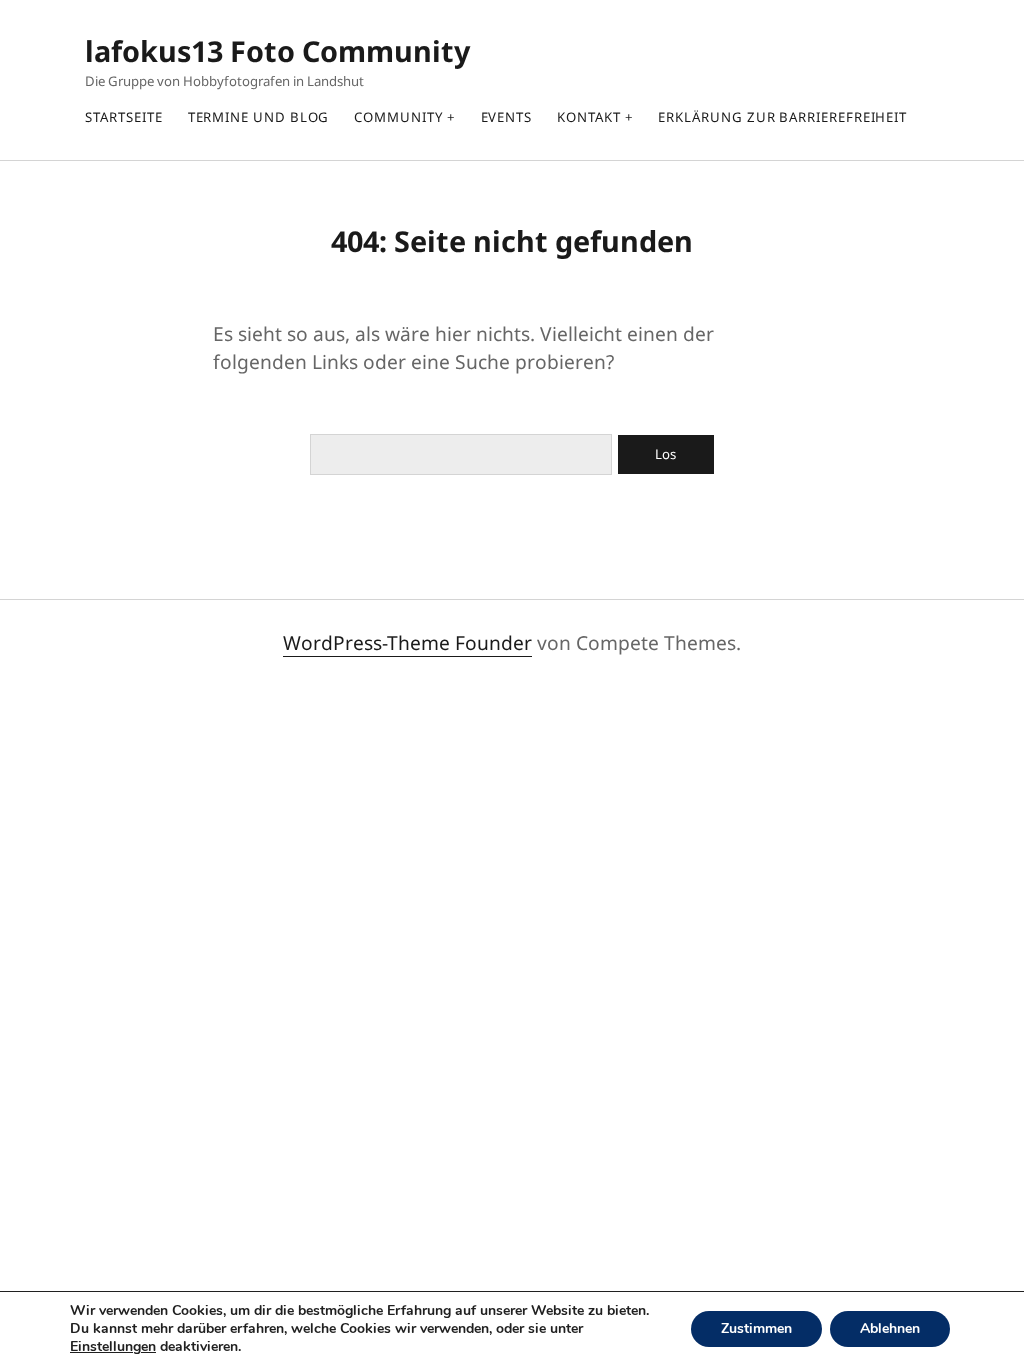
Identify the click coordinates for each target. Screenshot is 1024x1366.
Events (507, 117)
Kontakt (588, 117)
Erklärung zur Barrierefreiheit (782, 117)
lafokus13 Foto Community (277, 50)
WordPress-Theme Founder (407, 642)
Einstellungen (113, 1347)
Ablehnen (890, 1328)
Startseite (123, 117)
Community (398, 117)
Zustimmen (756, 1328)
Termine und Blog (259, 117)
